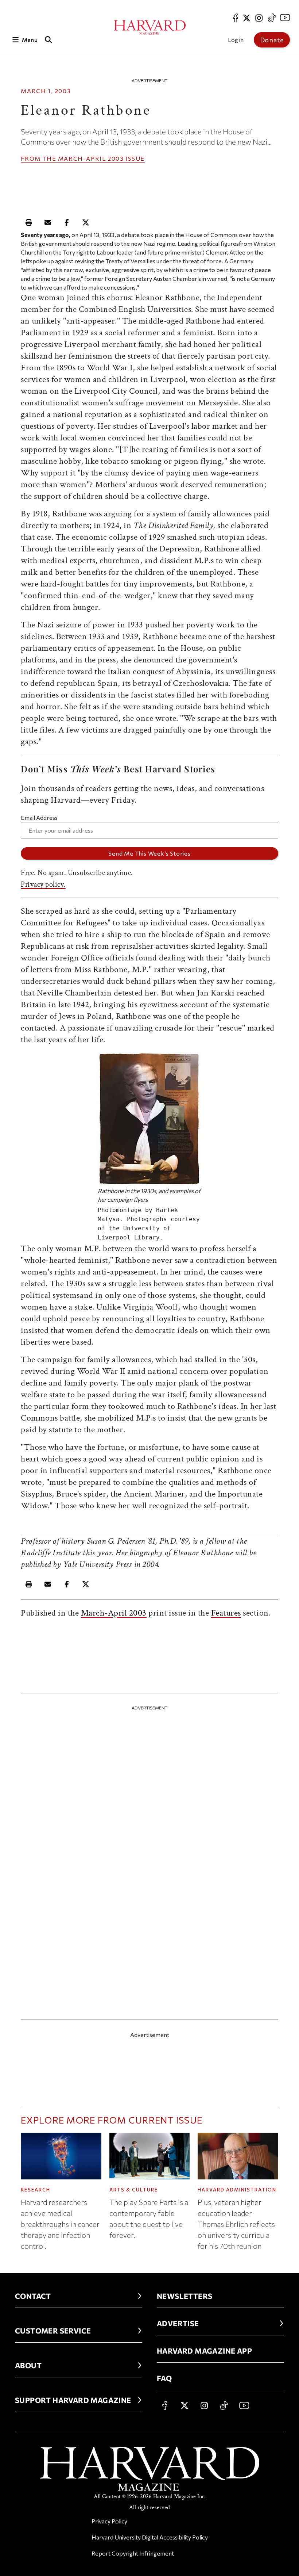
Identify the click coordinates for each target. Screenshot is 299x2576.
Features (226, 1613)
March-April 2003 (91, 158)
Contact (33, 2296)
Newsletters (185, 2296)
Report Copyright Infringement (133, 2553)
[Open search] (48, 40)
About (28, 2365)
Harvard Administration (237, 2190)
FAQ (164, 2378)
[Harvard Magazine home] (150, 27)
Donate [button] (272, 40)
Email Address (39, 817)
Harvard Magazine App (204, 2351)
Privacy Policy (109, 2521)
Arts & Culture (134, 2190)
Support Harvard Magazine (73, 2400)
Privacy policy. (43, 884)
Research (36, 2190)
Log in (236, 40)
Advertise (178, 2323)
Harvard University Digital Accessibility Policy (150, 2537)
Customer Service (53, 2331)
